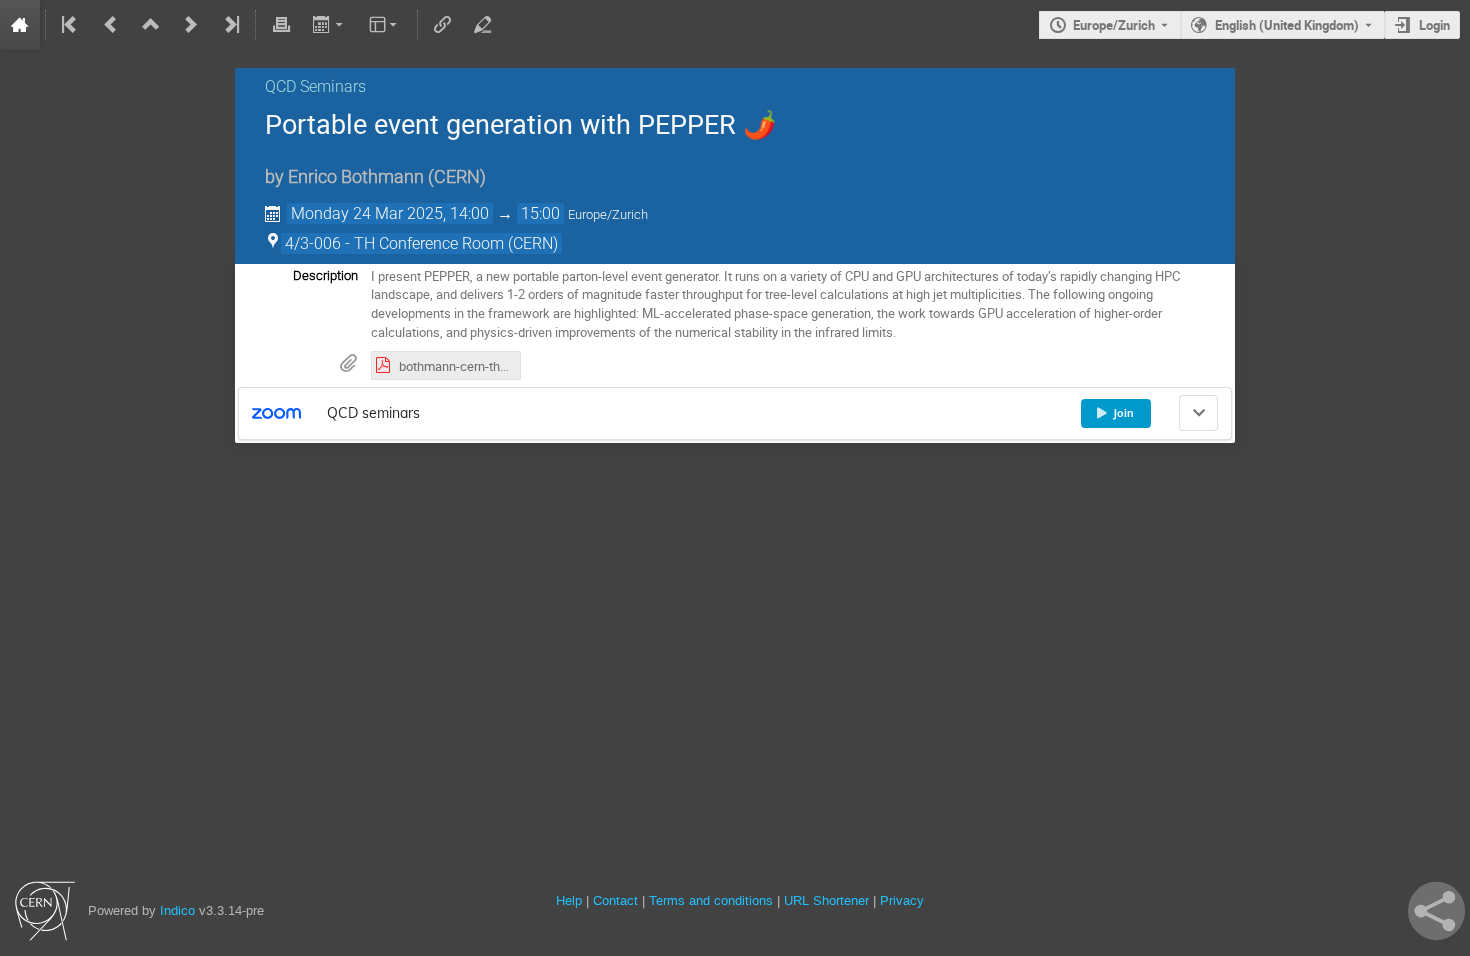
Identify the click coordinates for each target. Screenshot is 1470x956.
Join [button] (1123, 413)
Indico (177, 910)
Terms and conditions (711, 900)
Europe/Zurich (1114, 25)
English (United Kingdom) (1287, 25)
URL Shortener (826, 900)
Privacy (902, 900)
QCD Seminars (315, 86)
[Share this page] (1436, 911)
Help (569, 900)
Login (1434, 25)
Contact (615, 900)
